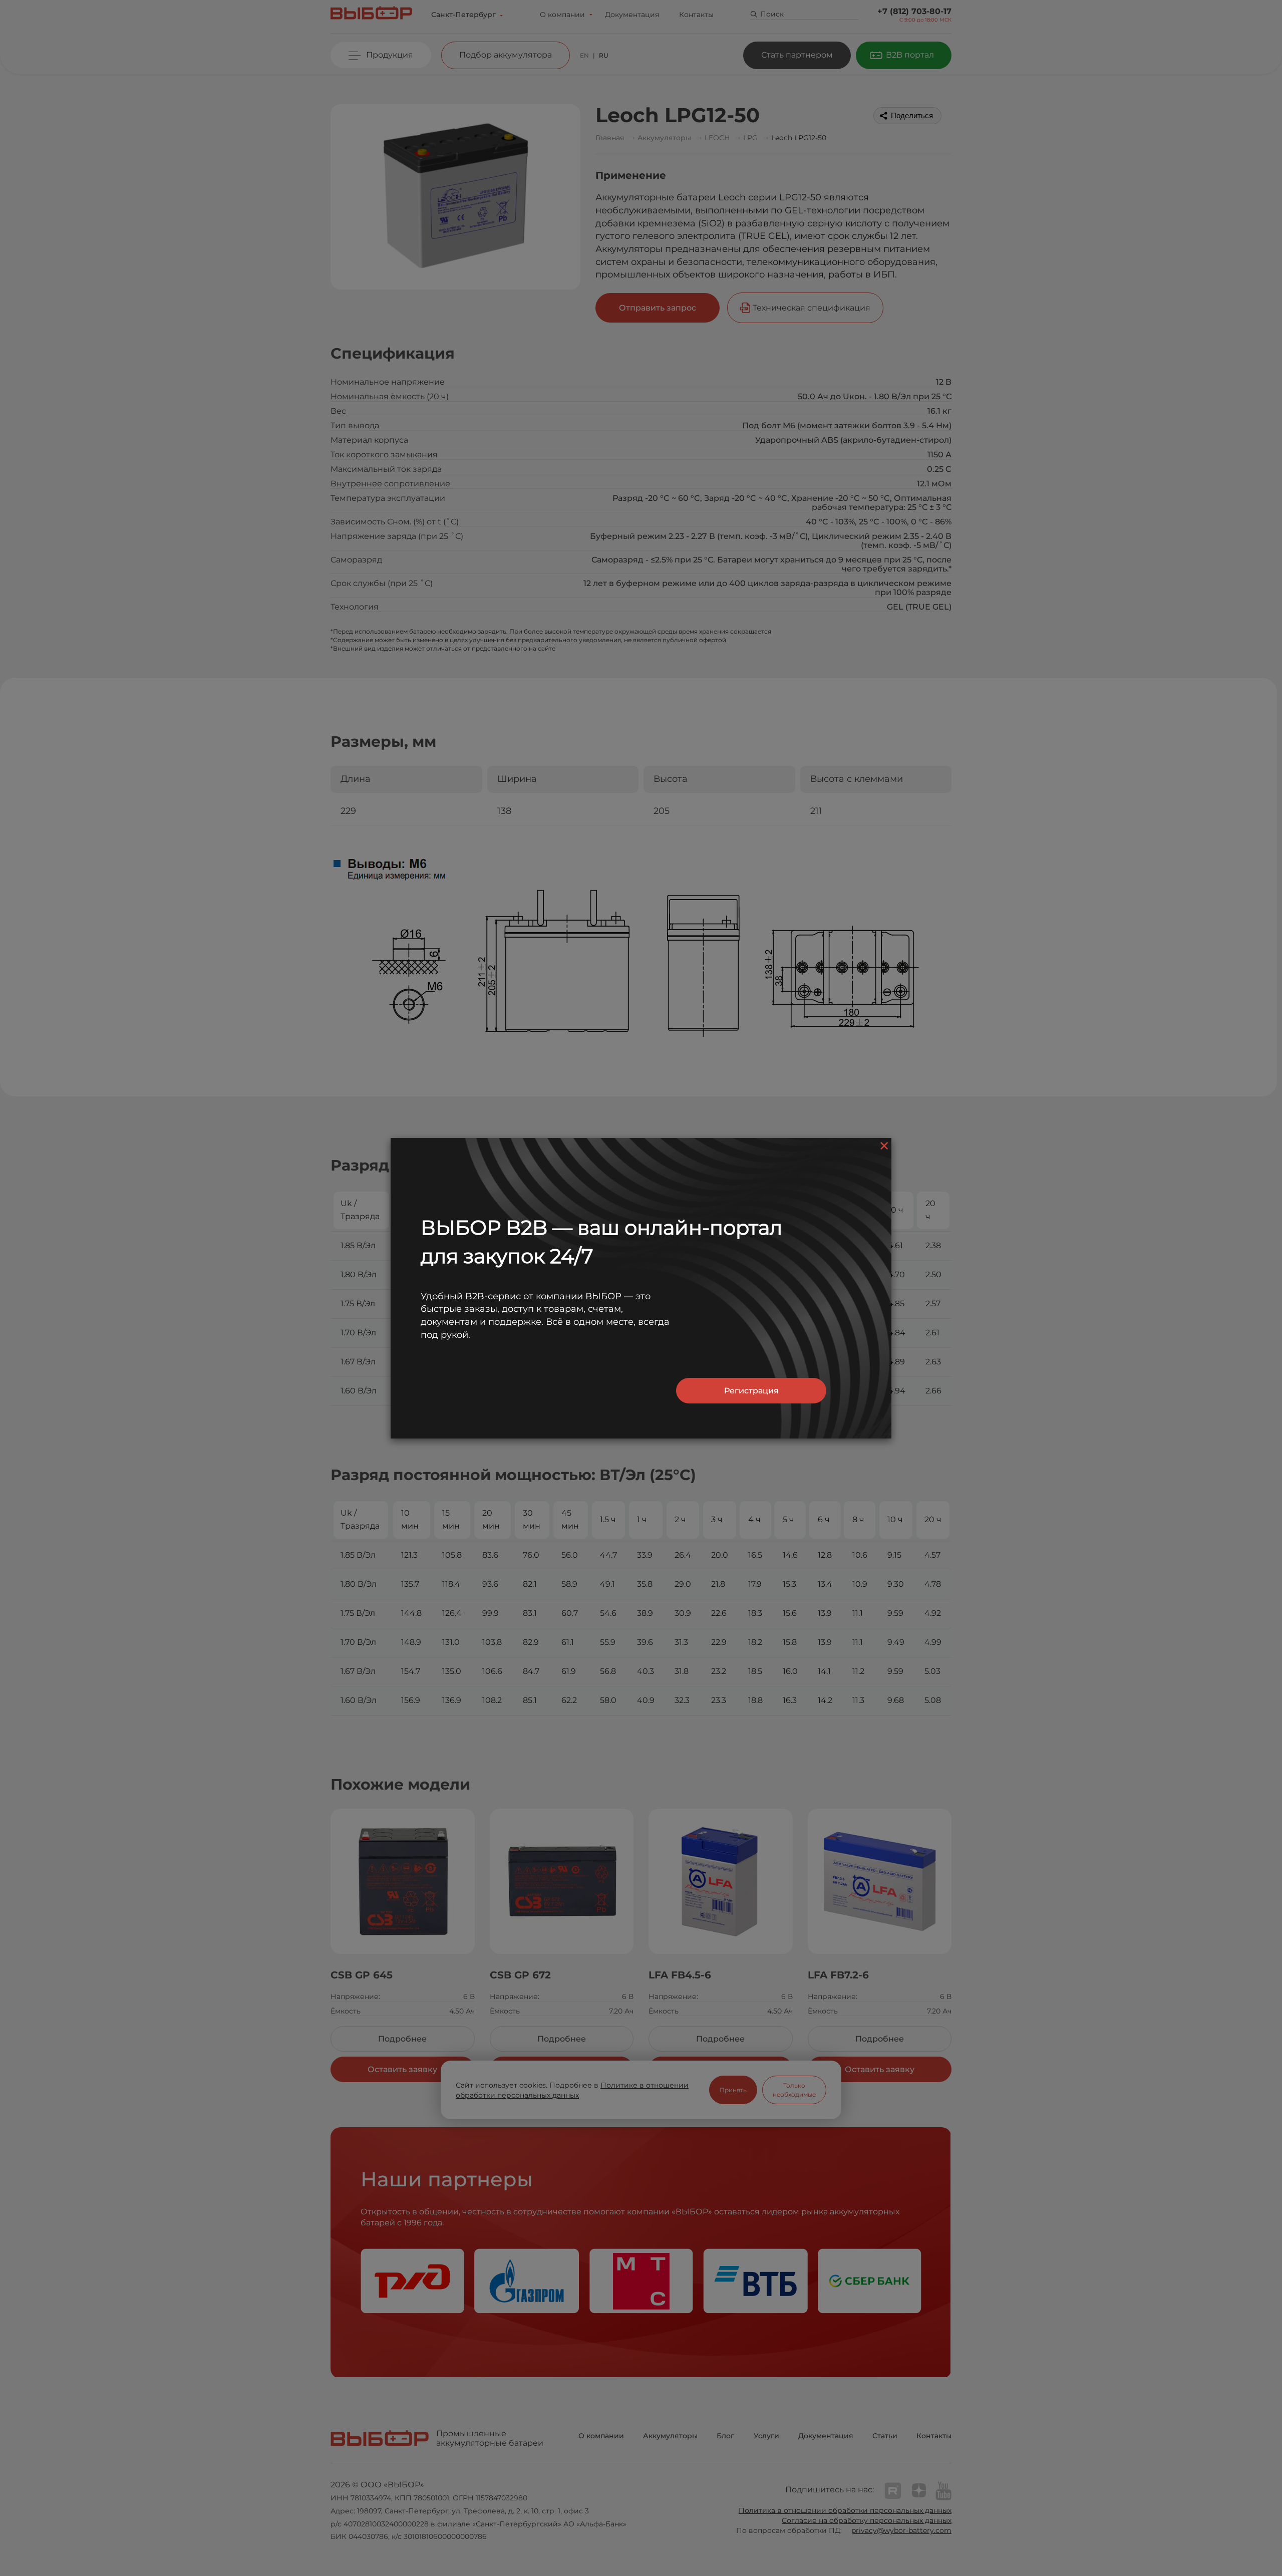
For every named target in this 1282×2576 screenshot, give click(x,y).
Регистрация (751, 1391)
